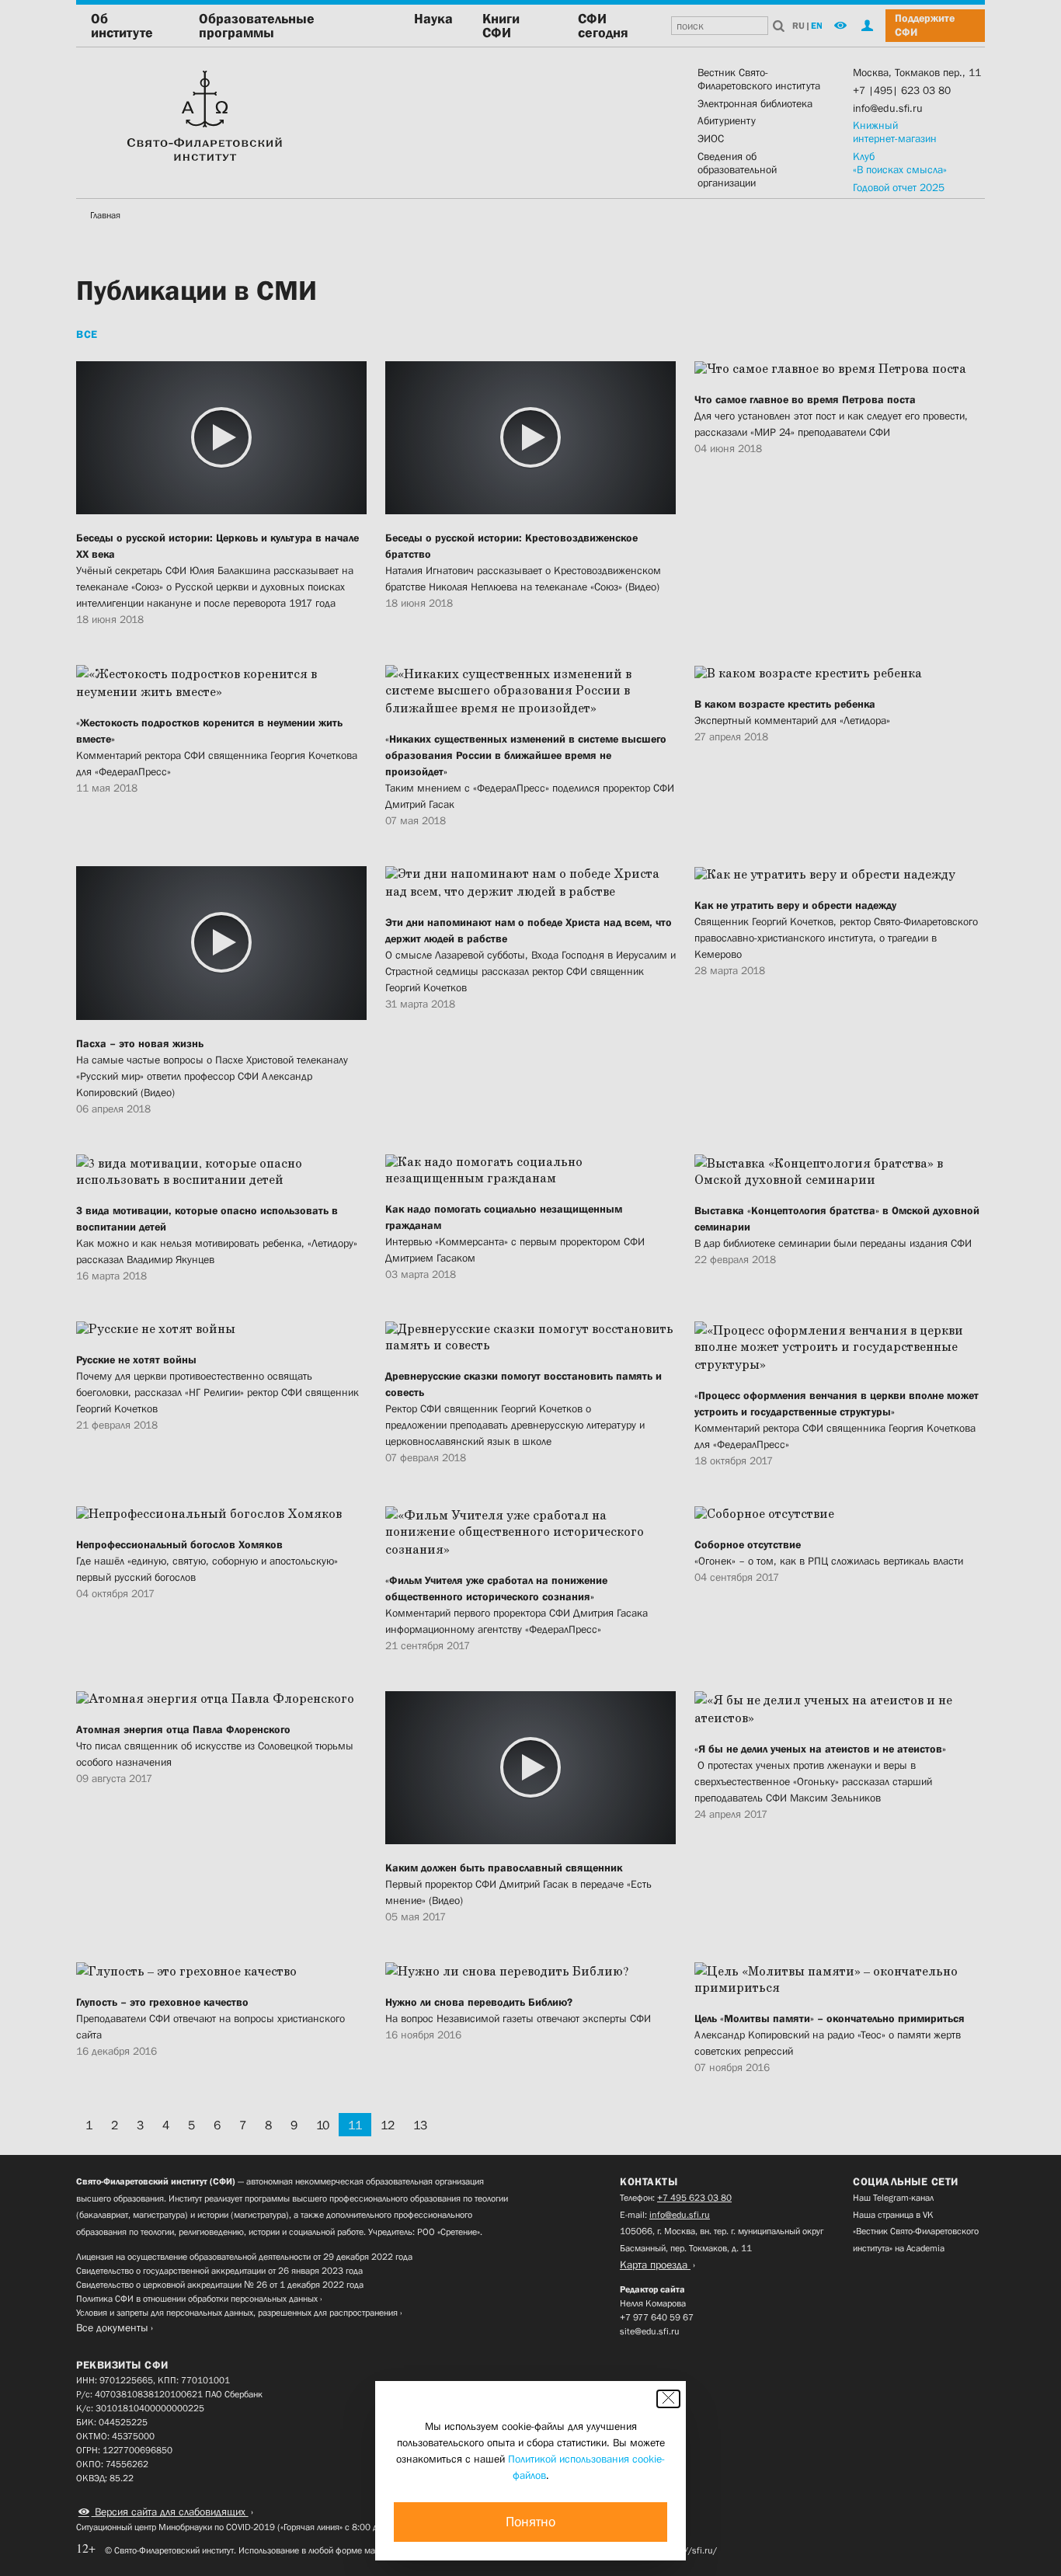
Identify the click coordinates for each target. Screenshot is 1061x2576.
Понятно (530, 2522)
